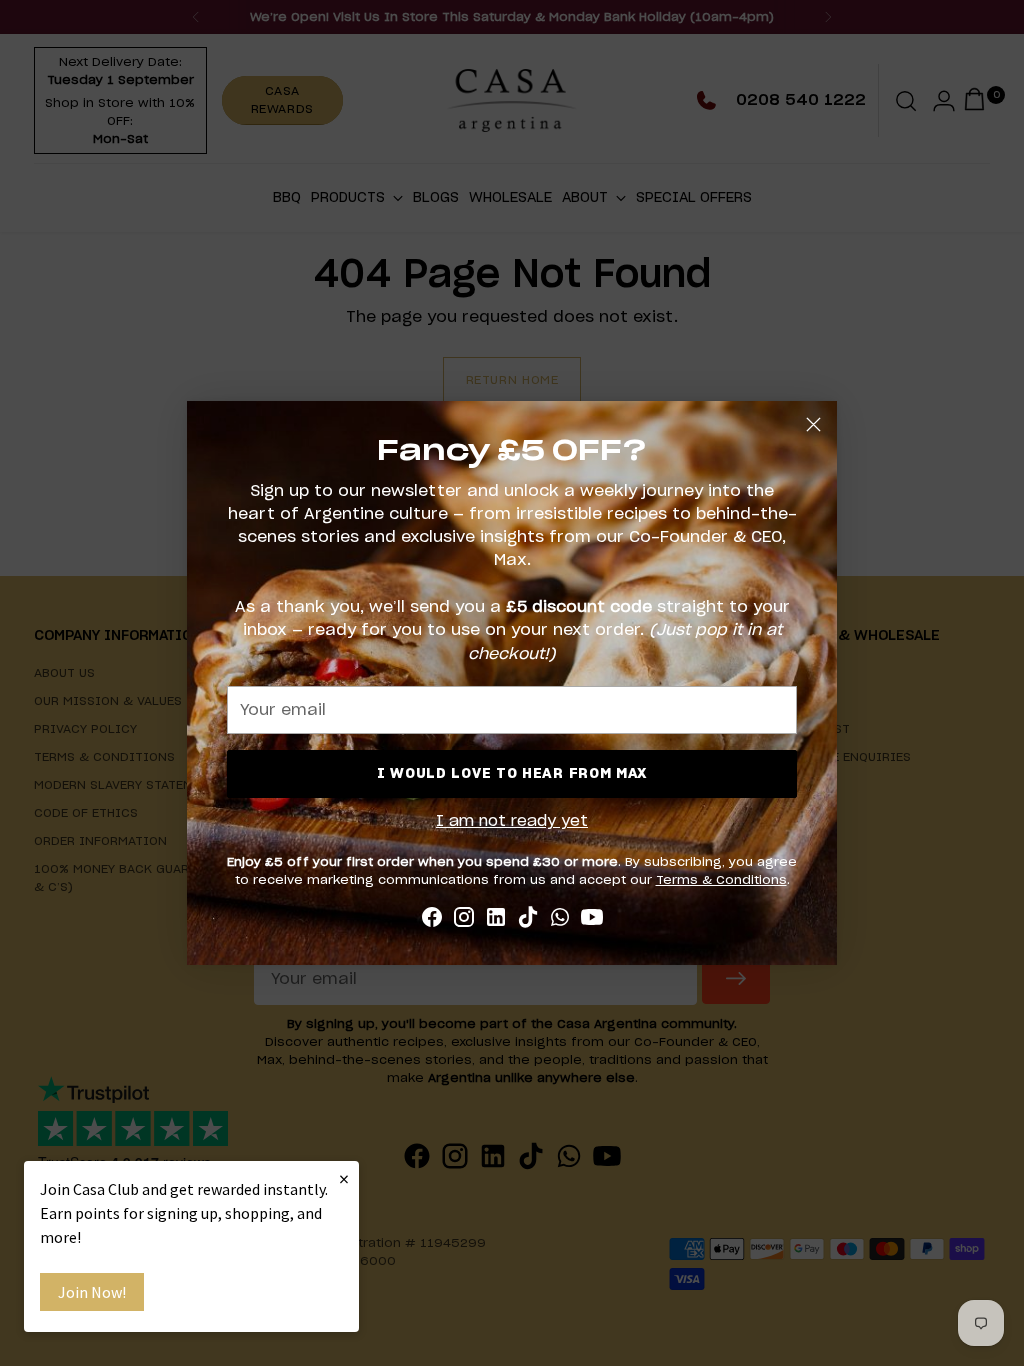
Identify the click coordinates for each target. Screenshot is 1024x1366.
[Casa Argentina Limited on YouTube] (592, 920)
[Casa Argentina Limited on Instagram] (464, 920)
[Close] (813, 424)
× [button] (344, 1178)
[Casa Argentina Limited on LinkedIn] (496, 920)
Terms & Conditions (721, 880)
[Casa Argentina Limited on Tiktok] (528, 920)
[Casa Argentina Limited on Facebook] (432, 920)
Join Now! (92, 1292)
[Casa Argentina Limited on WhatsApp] (560, 920)
